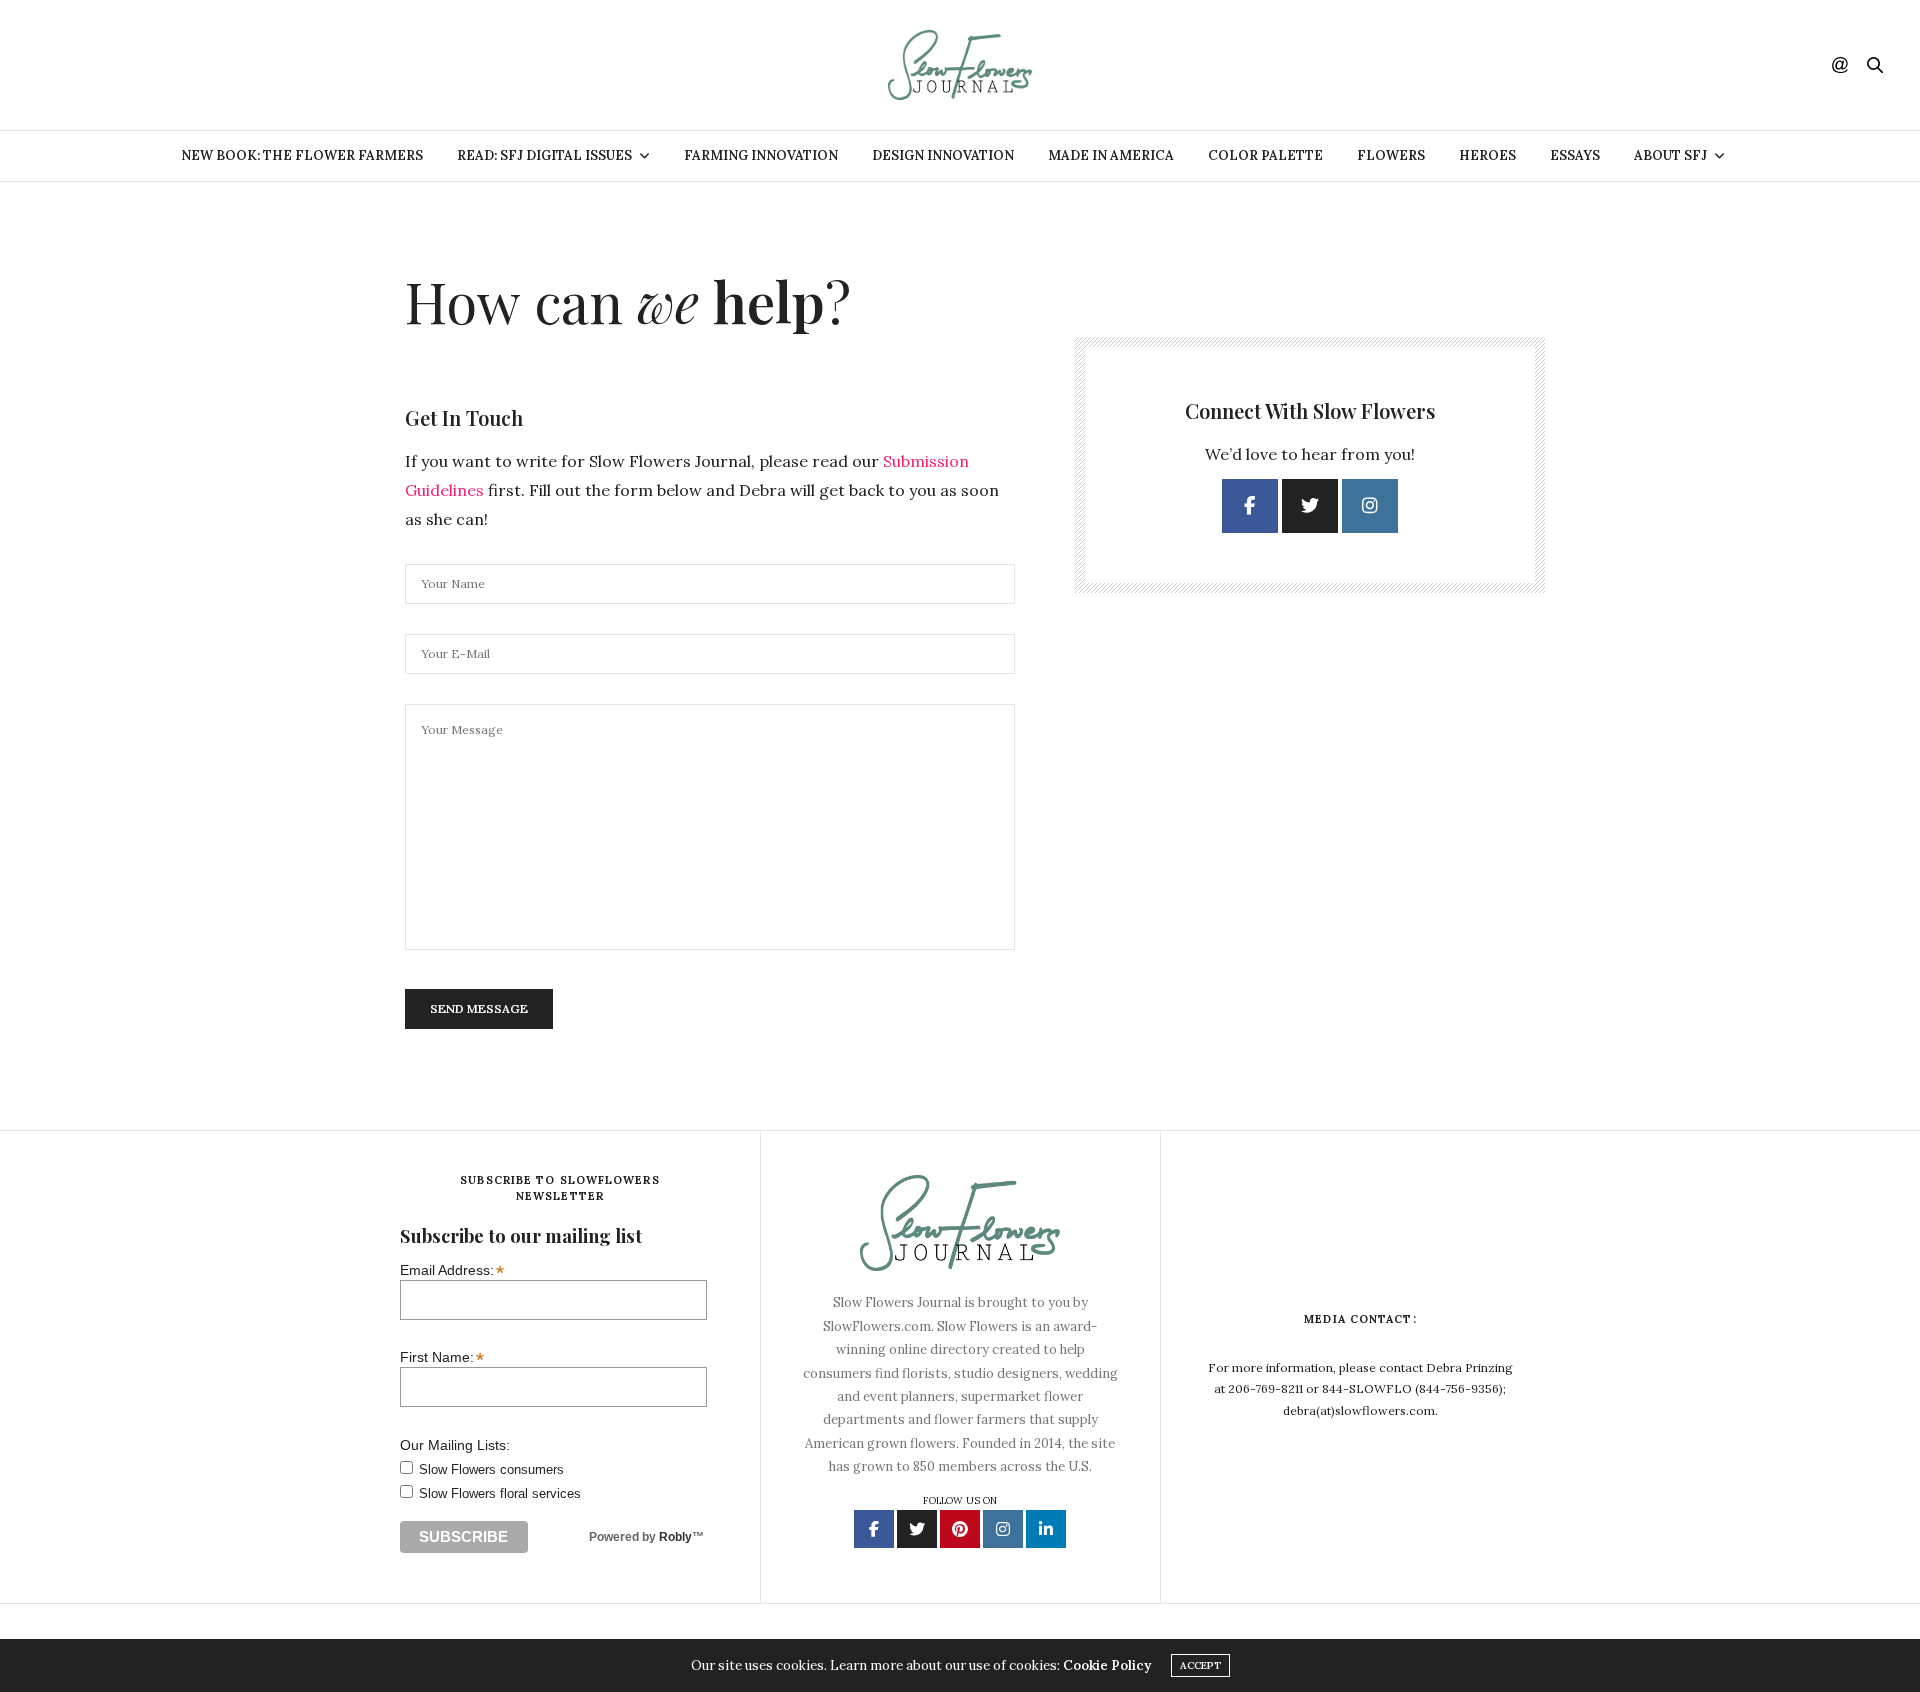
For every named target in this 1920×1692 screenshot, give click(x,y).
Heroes (1487, 155)
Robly (675, 1537)
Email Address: (452, 1269)
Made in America (1111, 155)
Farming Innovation (761, 155)
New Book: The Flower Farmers (302, 155)
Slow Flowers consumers (491, 1469)
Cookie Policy (1107, 1665)
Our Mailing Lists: (455, 1445)
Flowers (1391, 155)
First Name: (442, 1356)
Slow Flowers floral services (500, 1493)
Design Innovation (943, 155)
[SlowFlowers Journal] (960, 65)
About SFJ (1670, 155)
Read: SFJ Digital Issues (544, 155)
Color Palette (1265, 155)
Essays (1575, 155)
